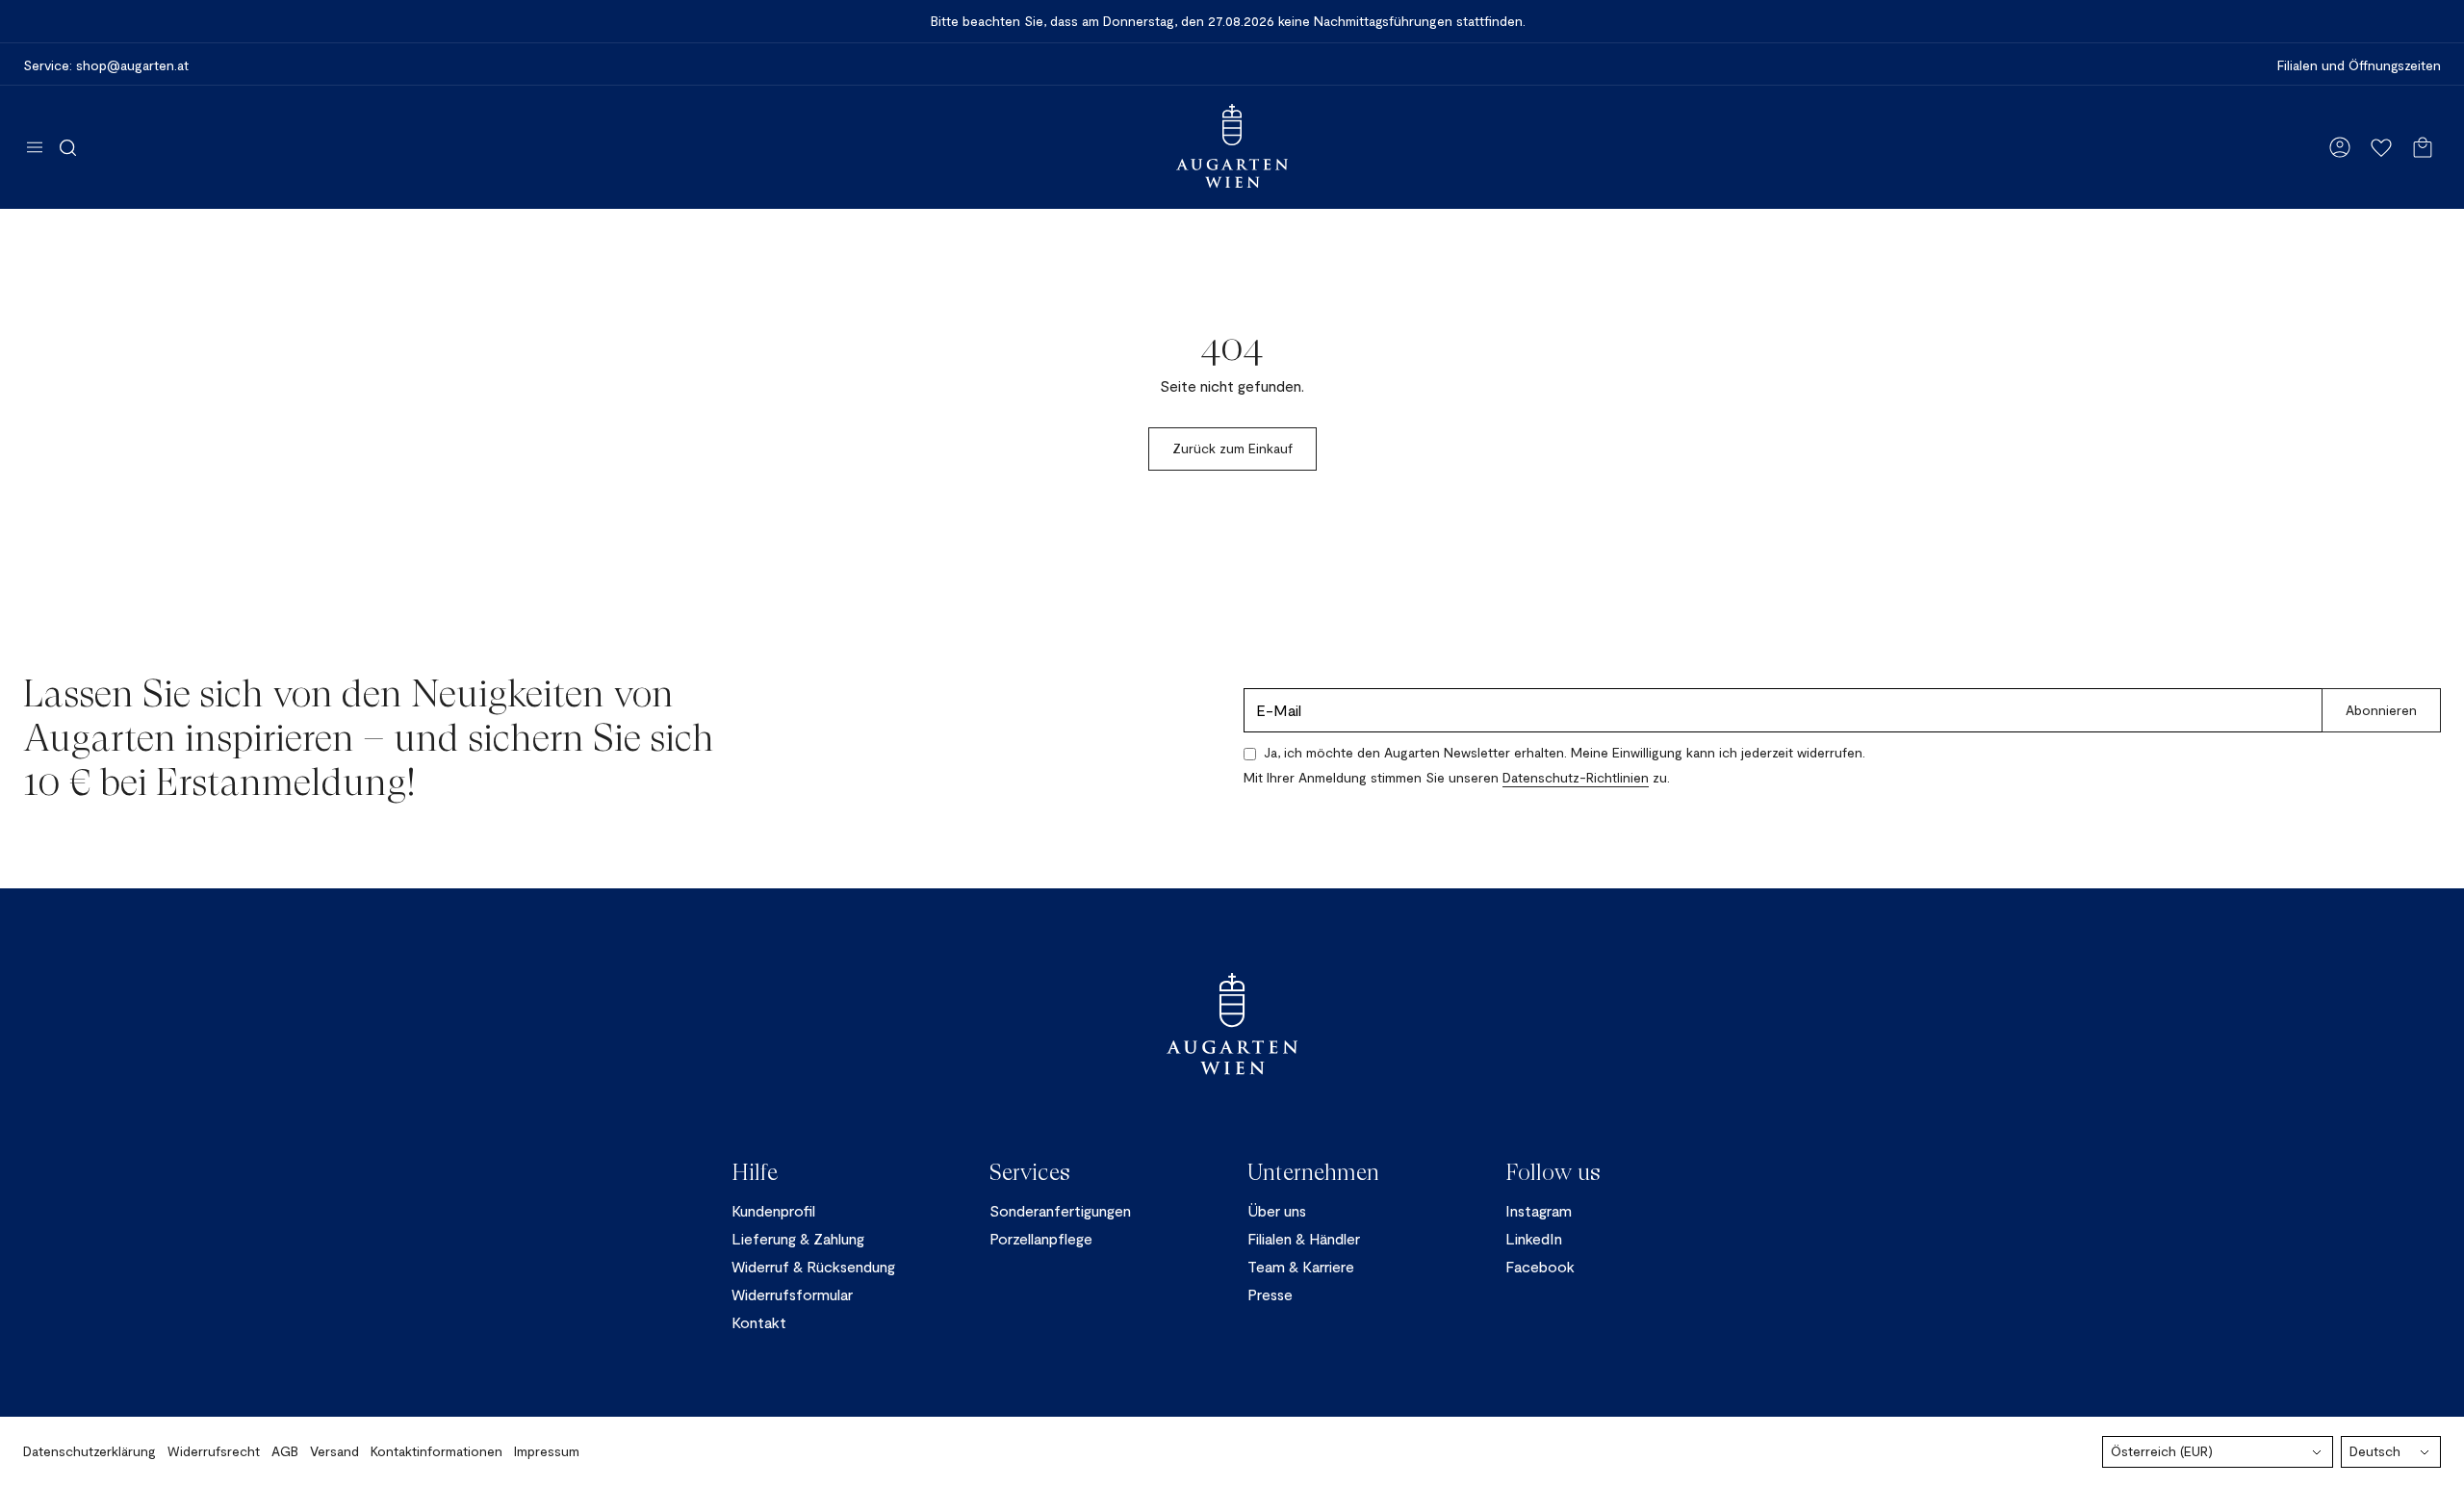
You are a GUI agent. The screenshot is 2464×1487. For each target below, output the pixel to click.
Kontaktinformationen (436, 1451)
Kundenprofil (773, 1210)
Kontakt (759, 1322)
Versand (334, 1451)
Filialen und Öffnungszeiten (2359, 65)
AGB (285, 1451)
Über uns (1277, 1210)
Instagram (1539, 1210)
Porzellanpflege (1041, 1238)
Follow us (1553, 1172)
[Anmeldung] (2340, 147)
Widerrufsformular (792, 1294)
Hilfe (755, 1172)
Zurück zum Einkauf (1232, 448)
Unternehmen (1313, 1172)
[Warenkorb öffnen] (2423, 147)
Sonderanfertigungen (1060, 1210)
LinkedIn (1534, 1238)
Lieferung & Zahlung (798, 1238)
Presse (1270, 1294)
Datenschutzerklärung (90, 1451)
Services (1030, 1172)
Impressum (547, 1451)
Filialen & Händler (1304, 1238)
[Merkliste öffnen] (2381, 147)
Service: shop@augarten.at (106, 65)
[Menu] (35, 147)
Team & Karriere (1301, 1266)
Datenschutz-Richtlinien (1576, 777)
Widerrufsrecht (214, 1451)
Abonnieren (2381, 710)
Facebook (1540, 1266)
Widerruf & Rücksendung (813, 1266)
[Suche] (68, 147)
